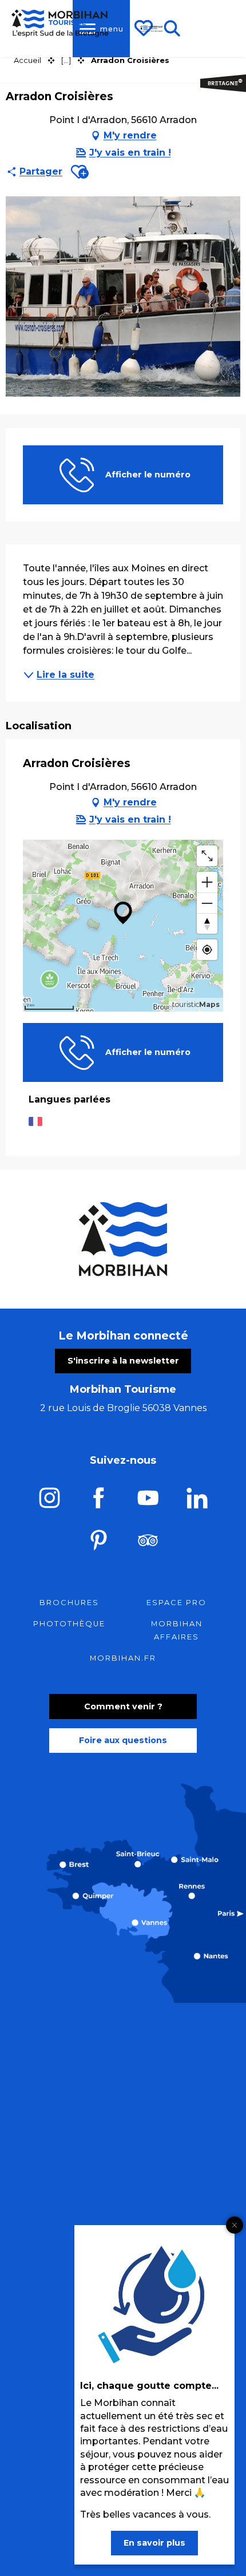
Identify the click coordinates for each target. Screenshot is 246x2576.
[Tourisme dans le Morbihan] (152, 29)
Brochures (69, 1603)
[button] (80, 172)
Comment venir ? (123, 1706)
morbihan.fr (123, 1658)
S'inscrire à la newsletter (123, 1361)
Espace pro (176, 1603)
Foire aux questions (123, 1740)
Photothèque (69, 1624)
